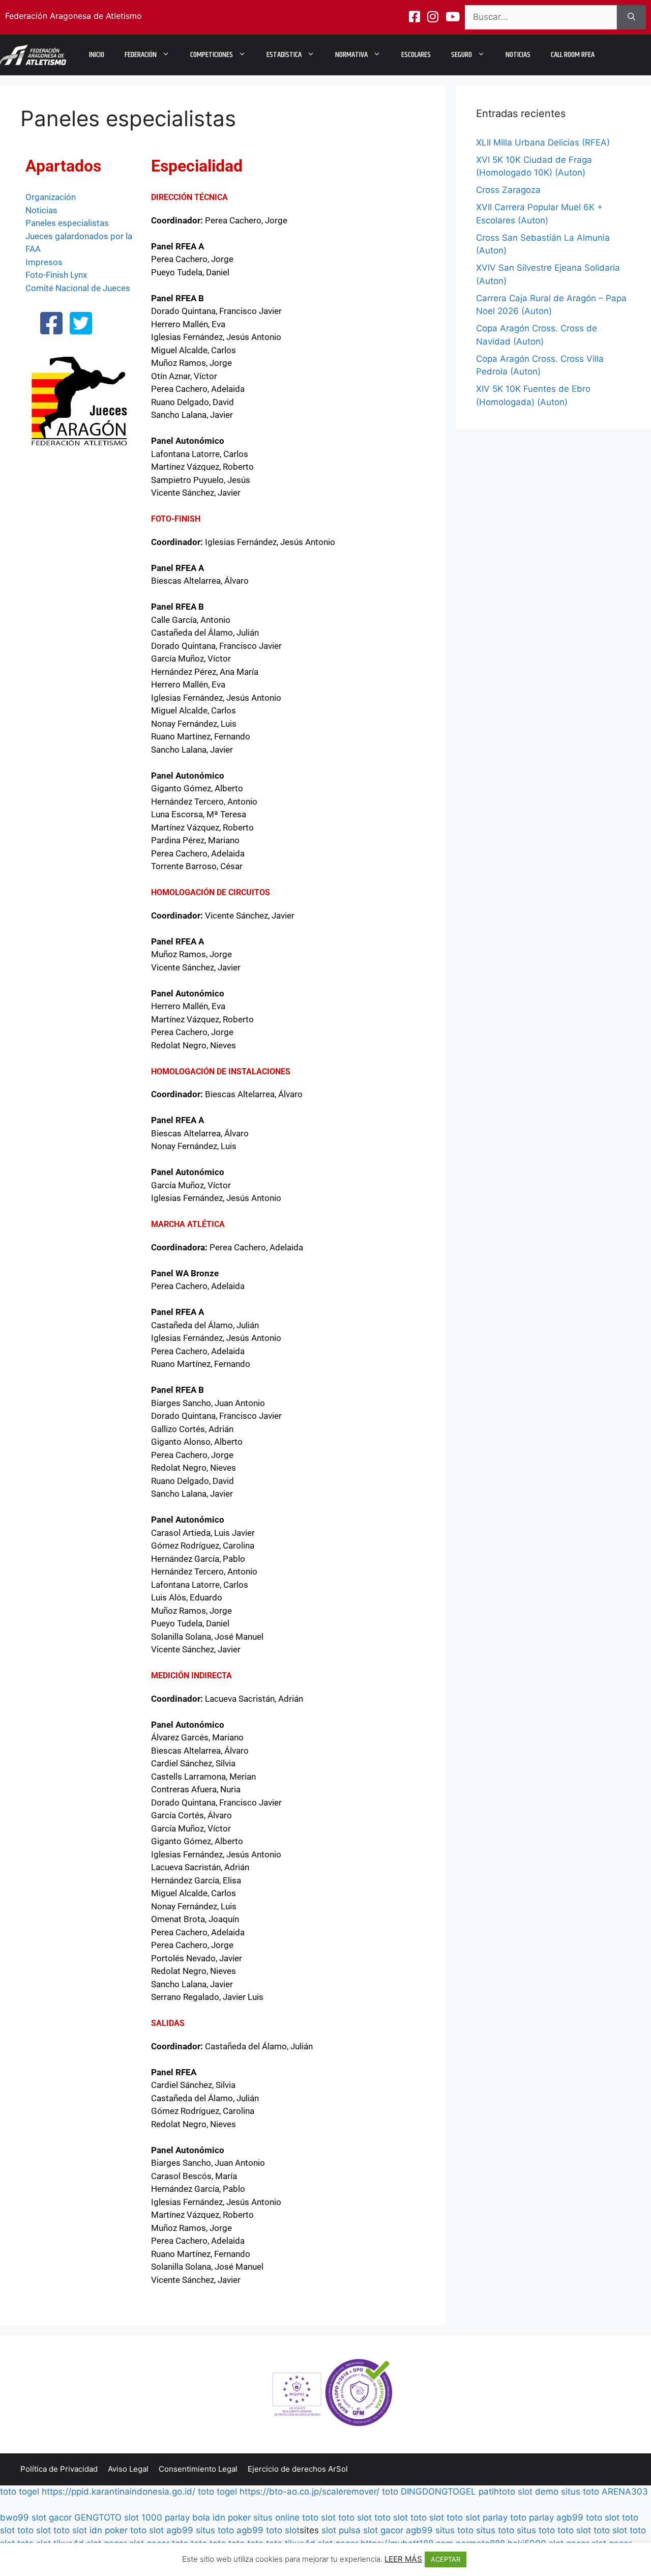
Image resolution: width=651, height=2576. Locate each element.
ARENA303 (625, 2492)
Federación (141, 55)
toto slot (319, 2517)
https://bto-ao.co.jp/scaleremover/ (309, 2492)
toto (390, 2492)
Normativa (351, 55)
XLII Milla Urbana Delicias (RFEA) (543, 142)
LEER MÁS (403, 2559)
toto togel (20, 2492)
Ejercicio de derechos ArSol (298, 2469)
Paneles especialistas (67, 223)
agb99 (570, 2517)
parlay (495, 2517)
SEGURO (462, 55)
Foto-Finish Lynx (56, 275)
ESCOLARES (416, 55)
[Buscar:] (541, 17)
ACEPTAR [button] (446, 2559)
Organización (51, 197)
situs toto (580, 2492)
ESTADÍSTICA (284, 55)
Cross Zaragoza (508, 190)
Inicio (97, 55)
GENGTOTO (98, 2517)
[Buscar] (631, 17)
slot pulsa (341, 2530)
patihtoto (497, 2492)
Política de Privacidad (59, 2469)
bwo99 (14, 2517)
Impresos (44, 262)
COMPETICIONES (212, 55)
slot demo (538, 2492)
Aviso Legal (128, 2469)
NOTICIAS (518, 55)
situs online (276, 2517)
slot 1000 (143, 2517)
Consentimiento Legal (198, 2469)
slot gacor (52, 2517)
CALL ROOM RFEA (573, 55)
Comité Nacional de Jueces (78, 288)
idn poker (232, 2517)
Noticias (41, 210)
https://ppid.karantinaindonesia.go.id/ (119, 2492)
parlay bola (187, 2517)
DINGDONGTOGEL (438, 2492)
